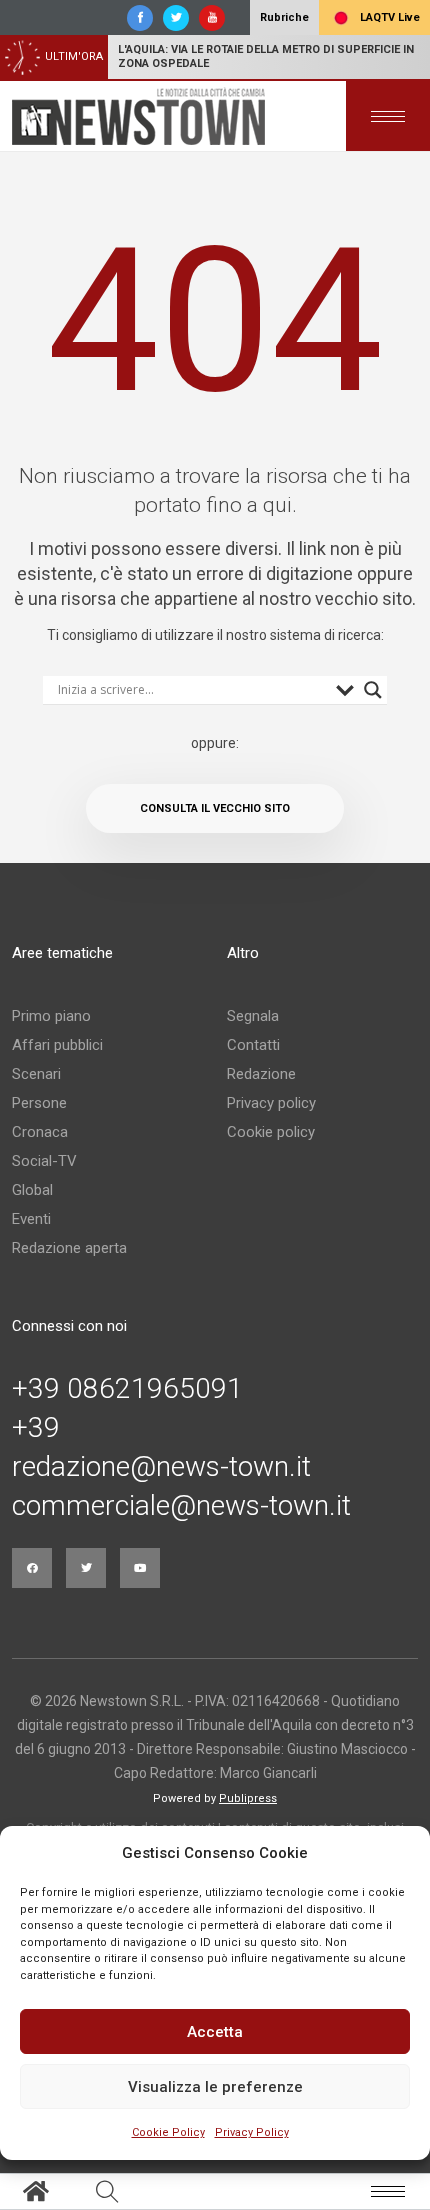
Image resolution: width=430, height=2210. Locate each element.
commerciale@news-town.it (181, 1506)
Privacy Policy (252, 2132)
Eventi (31, 1219)
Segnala (253, 1016)
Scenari (36, 1074)
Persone (39, 1103)
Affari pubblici (57, 1045)
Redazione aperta (69, 1248)
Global (32, 1190)
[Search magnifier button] (373, 690)
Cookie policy (271, 1132)
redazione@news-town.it (161, 1467)
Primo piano (51, 1016)
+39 (36, 1428)
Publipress (248, 1798)
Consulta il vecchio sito (215, 808)
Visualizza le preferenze (215, 2087)
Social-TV (44, 1161)
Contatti (253, 1045)
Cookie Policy (168, 2132)
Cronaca (40, 1132)
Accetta (215, 2032)
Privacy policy (271, 1103)
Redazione (261, 1074)
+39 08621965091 (127, 1389)
